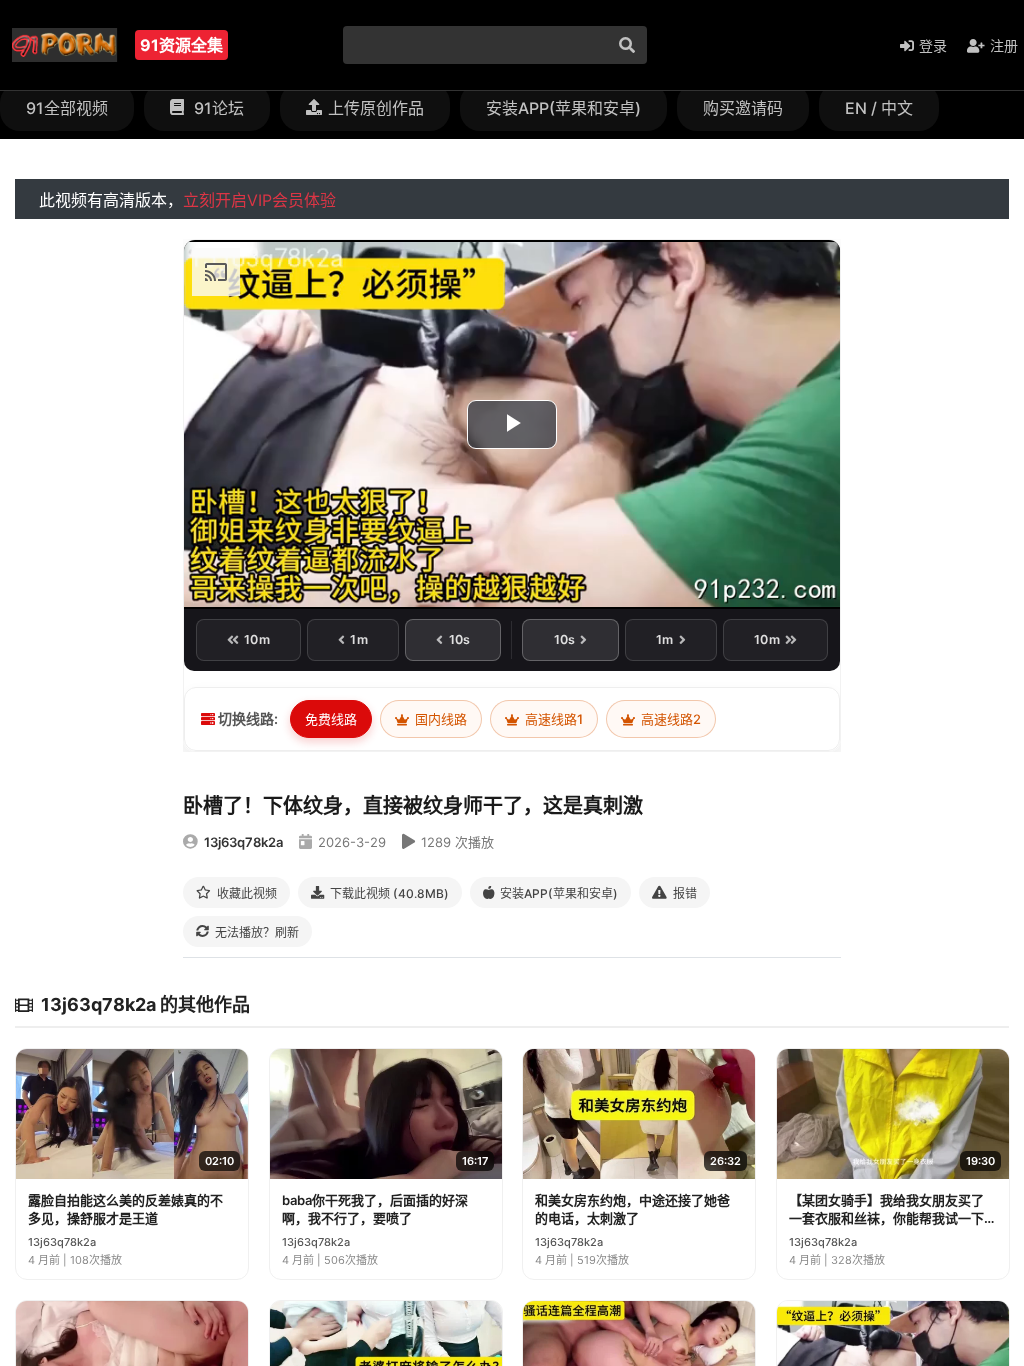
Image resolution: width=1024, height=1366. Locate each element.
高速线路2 (669, 719)
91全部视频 (67, 108)
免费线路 (331, 719)
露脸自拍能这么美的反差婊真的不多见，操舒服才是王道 (125, 1209)
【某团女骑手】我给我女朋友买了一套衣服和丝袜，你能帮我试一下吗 (886, 1209)
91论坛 (217, 108)
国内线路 (439, 719)
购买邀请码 (743, 108)
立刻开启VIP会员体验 (259, 200)
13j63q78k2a (243, 842)
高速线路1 (552, 719)
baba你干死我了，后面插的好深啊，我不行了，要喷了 (375, 1209)
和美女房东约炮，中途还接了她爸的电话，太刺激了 (632, 1209)
